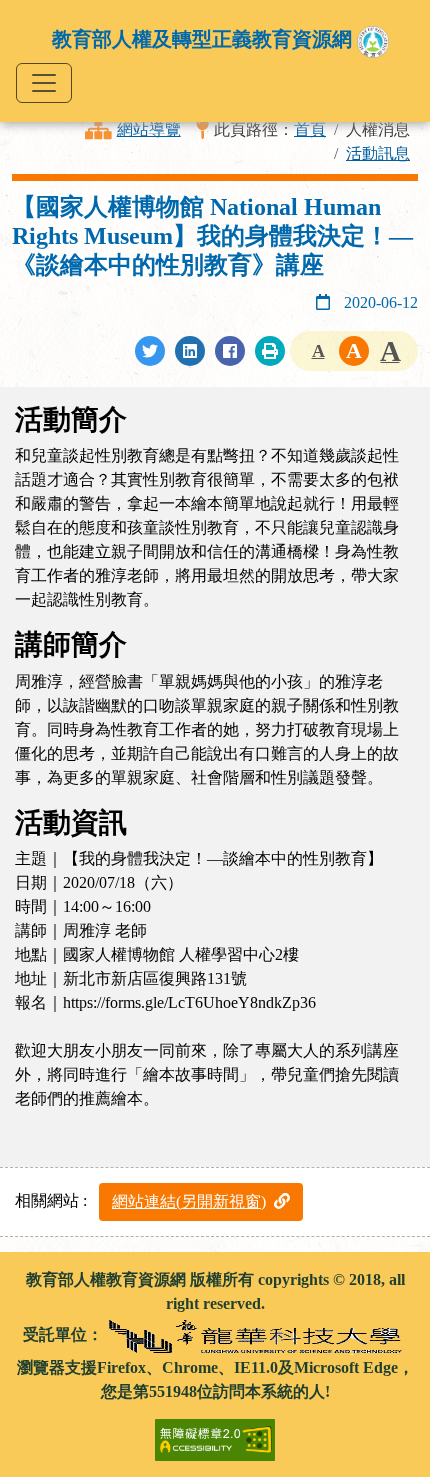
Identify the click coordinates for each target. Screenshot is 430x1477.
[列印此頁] (270, 351)
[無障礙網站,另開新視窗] (215, 1430)
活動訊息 (378, 153)
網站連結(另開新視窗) (189, 1201)
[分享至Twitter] (150, 351)
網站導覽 (149, 129)
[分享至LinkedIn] (190, 351)
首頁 (310, 129)
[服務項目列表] (44, 83)
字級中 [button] (354, 351)
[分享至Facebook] (230, 351)
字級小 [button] (318, 351)
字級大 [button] (390, 351)
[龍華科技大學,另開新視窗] (257, 1333)
